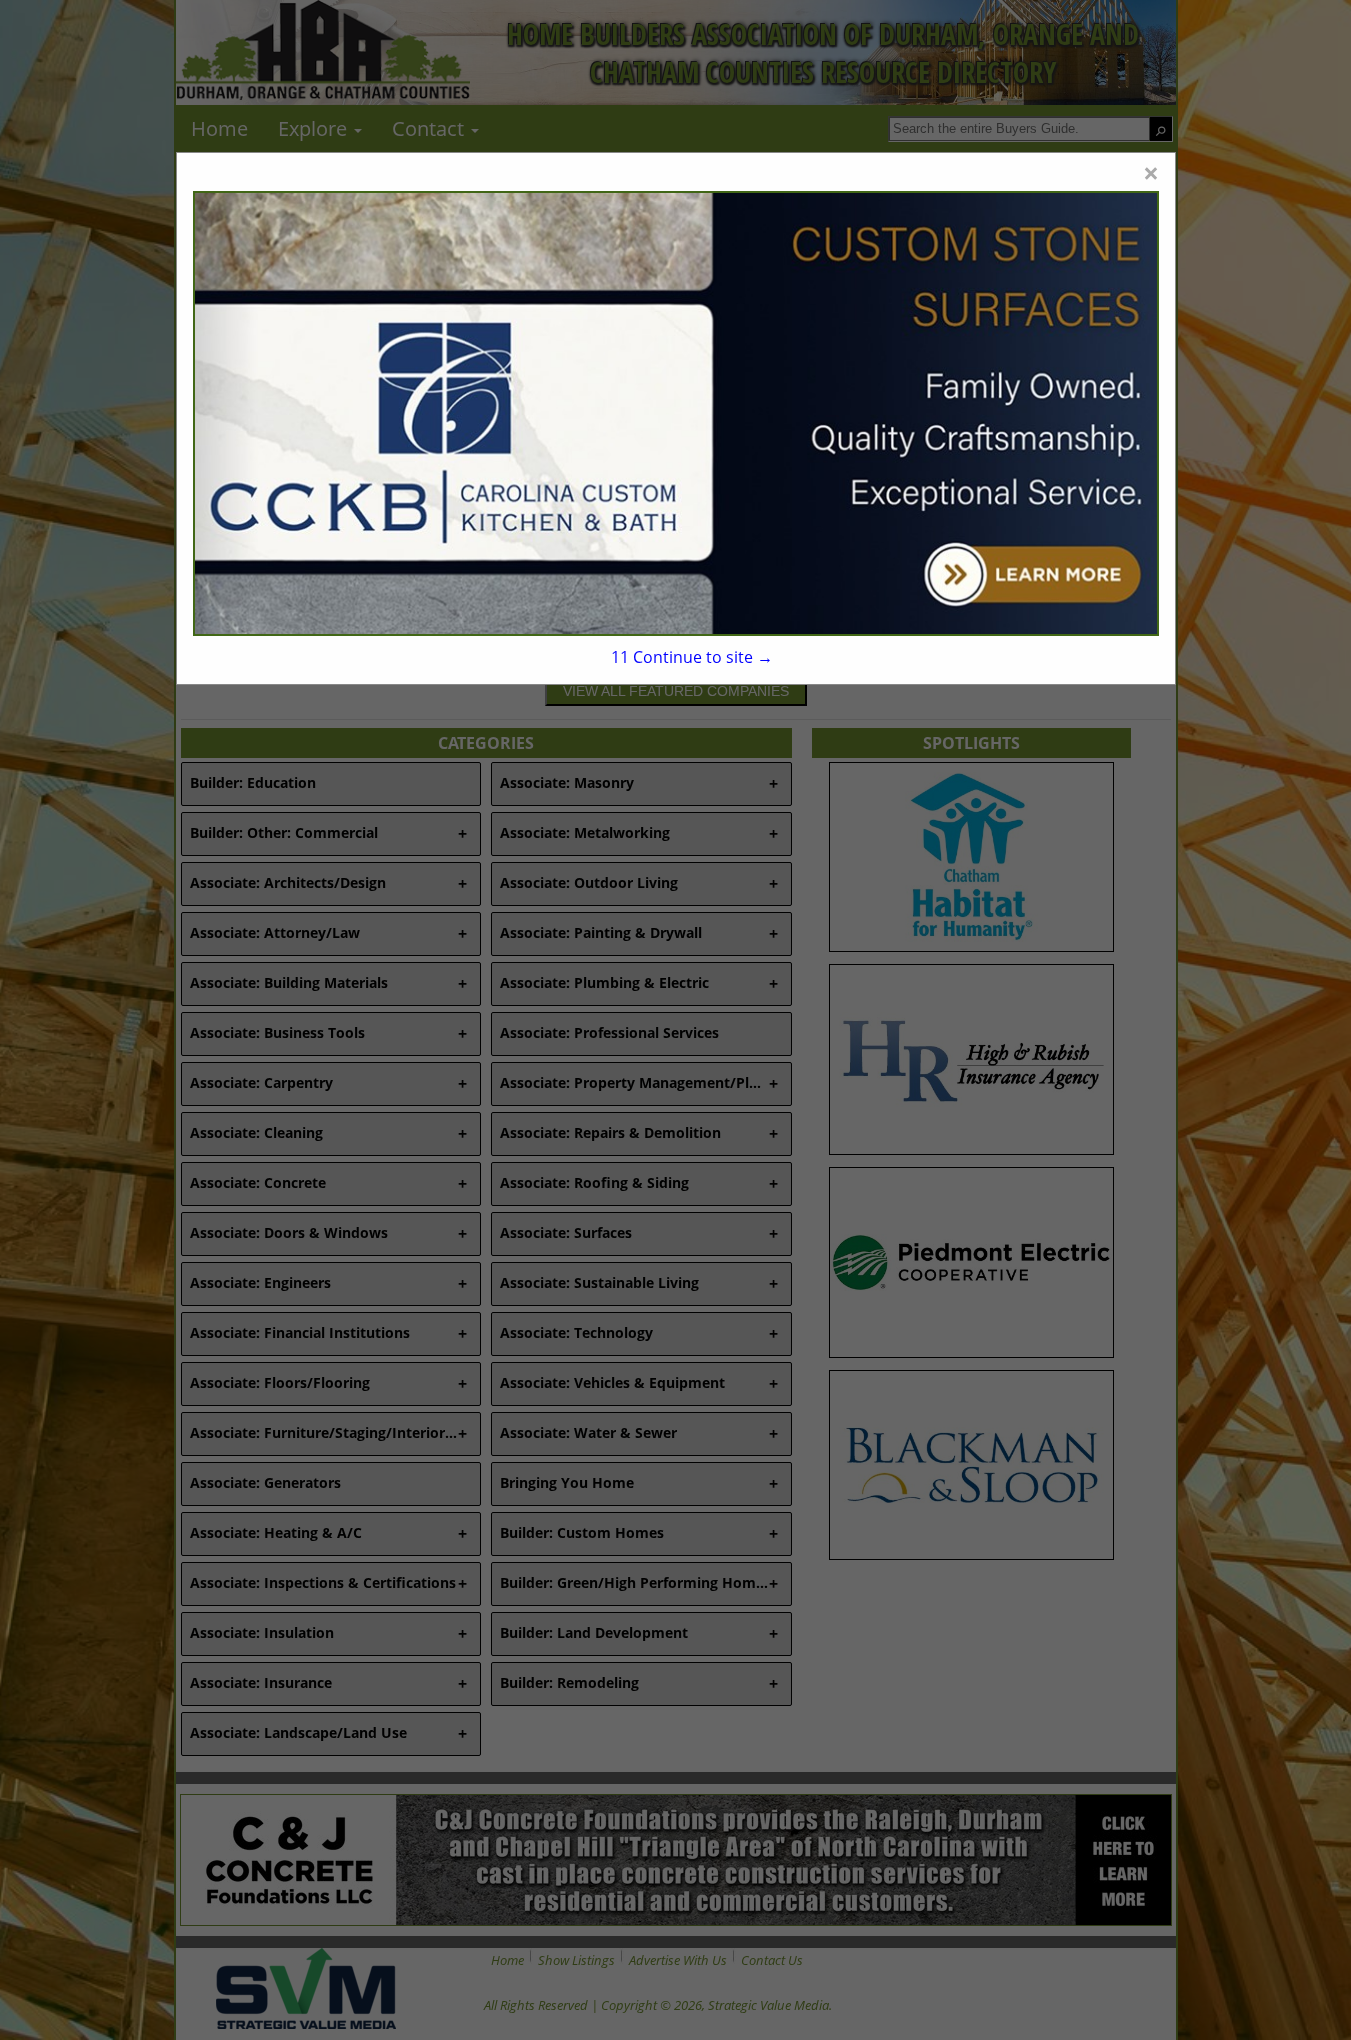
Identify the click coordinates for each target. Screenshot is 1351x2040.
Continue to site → (692, 657)
